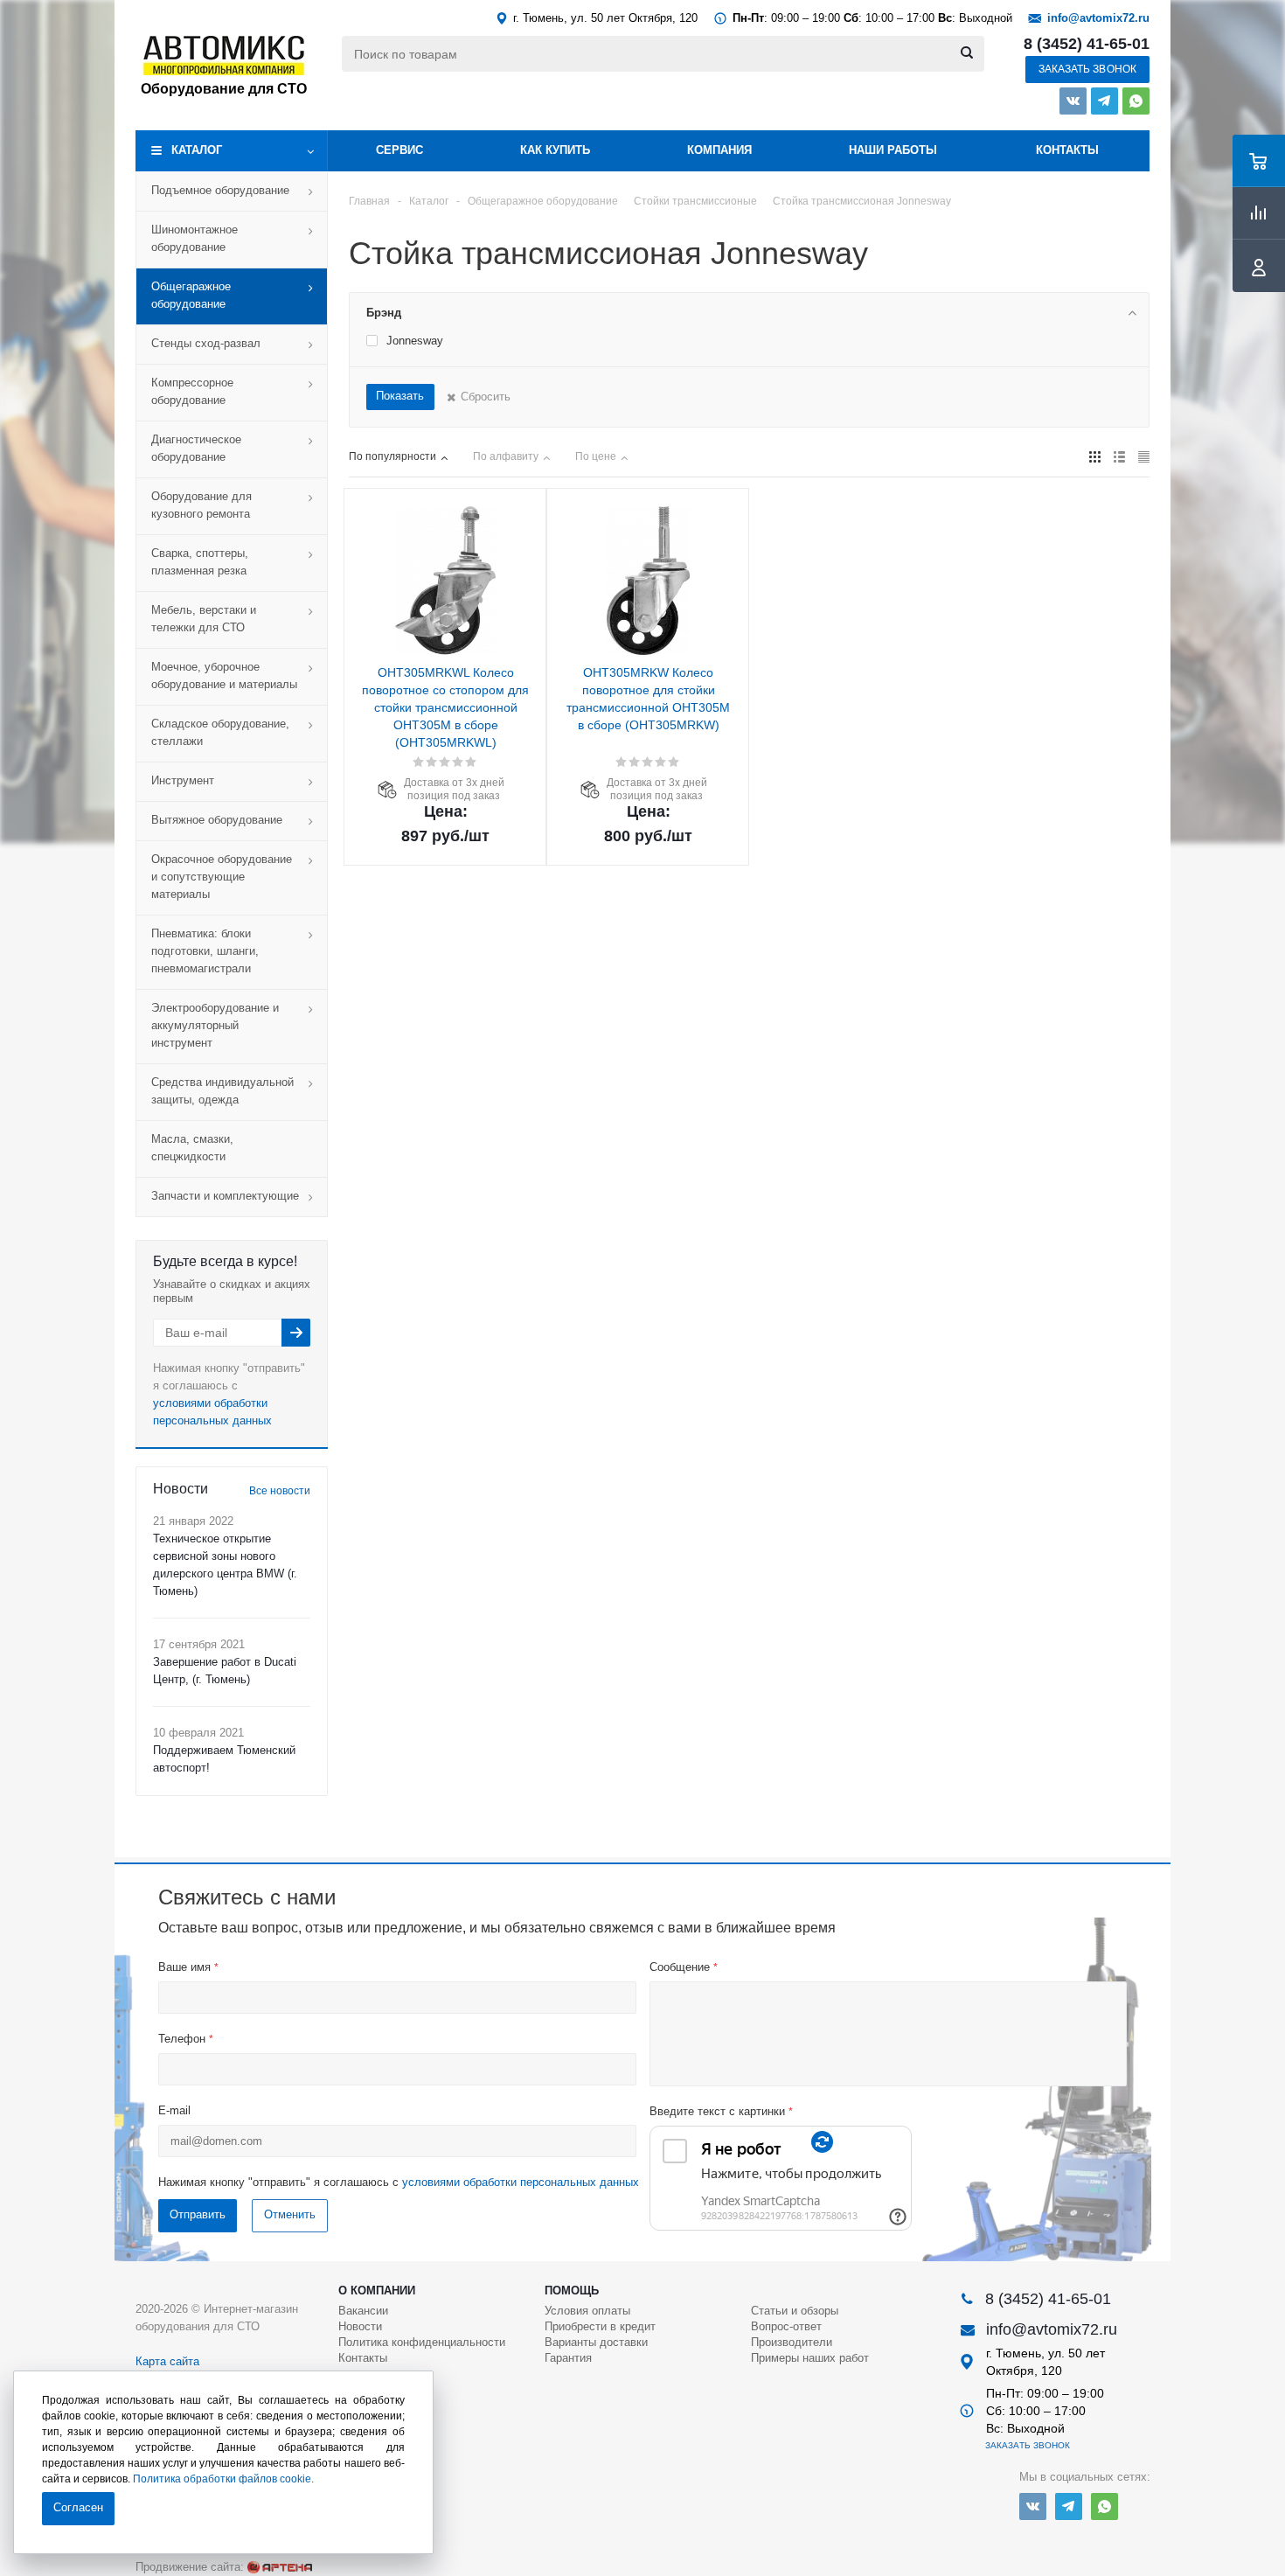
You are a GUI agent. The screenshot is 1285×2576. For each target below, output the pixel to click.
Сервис (399, 150)
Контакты (1067, 150)
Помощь (572, 2291)
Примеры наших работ (810, 2358)
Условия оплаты (587, 2311)
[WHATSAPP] (1136, 101)
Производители (792, 2342)
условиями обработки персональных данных (521, 2182)
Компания (719, 150)
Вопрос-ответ (786, 2326)
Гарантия (568, 2358)
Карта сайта (167, 2361)
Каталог (197, 150)
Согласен (78, 2507)
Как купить (555, 150)
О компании (377, 2291)
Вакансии (363, 2311)
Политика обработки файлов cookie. (223, 2479)
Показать (400, 396)
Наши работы (893, 150)
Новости (360, 2326)
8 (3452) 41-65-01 (1087, 44)
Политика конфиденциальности (422, 2342)
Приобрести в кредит (600, 2326)
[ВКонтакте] (1073, 101)
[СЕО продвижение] (280, 2567)
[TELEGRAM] (1104, 101)
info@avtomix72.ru (1098, 18)
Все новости (280, 1491)
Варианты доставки (596, 2342)
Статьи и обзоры (795, 2311)
